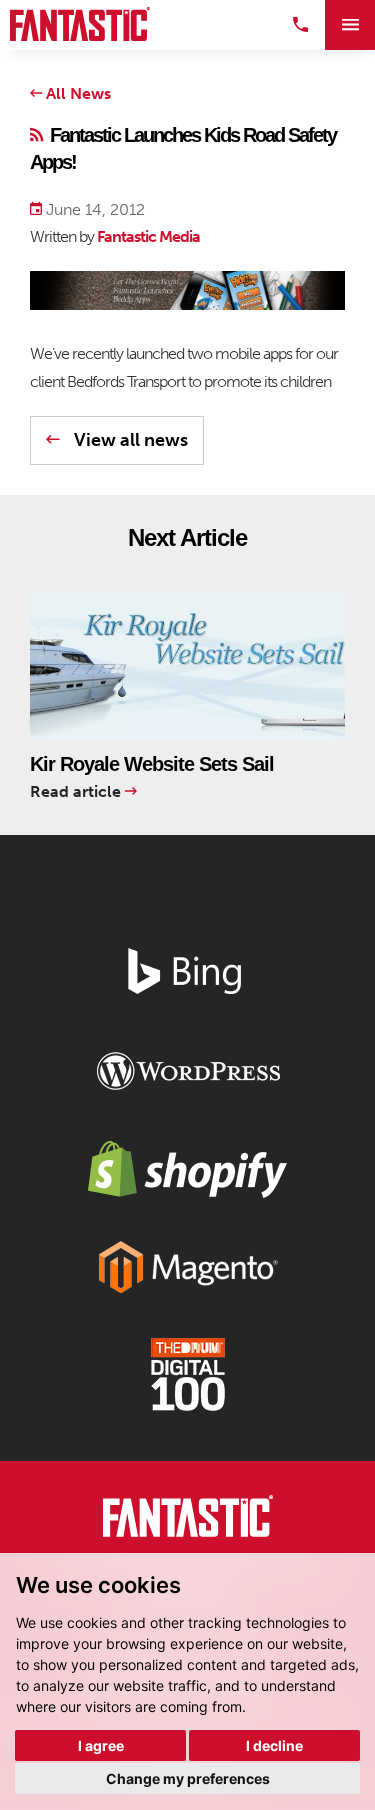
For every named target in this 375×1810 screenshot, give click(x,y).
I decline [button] (274, 1745)
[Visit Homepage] (80, 24)
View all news (129, 440)
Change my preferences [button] (188, 1778)
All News (76, 93)
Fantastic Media (148, 236)
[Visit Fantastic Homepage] (188, 1520)
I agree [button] (101, 1745)
